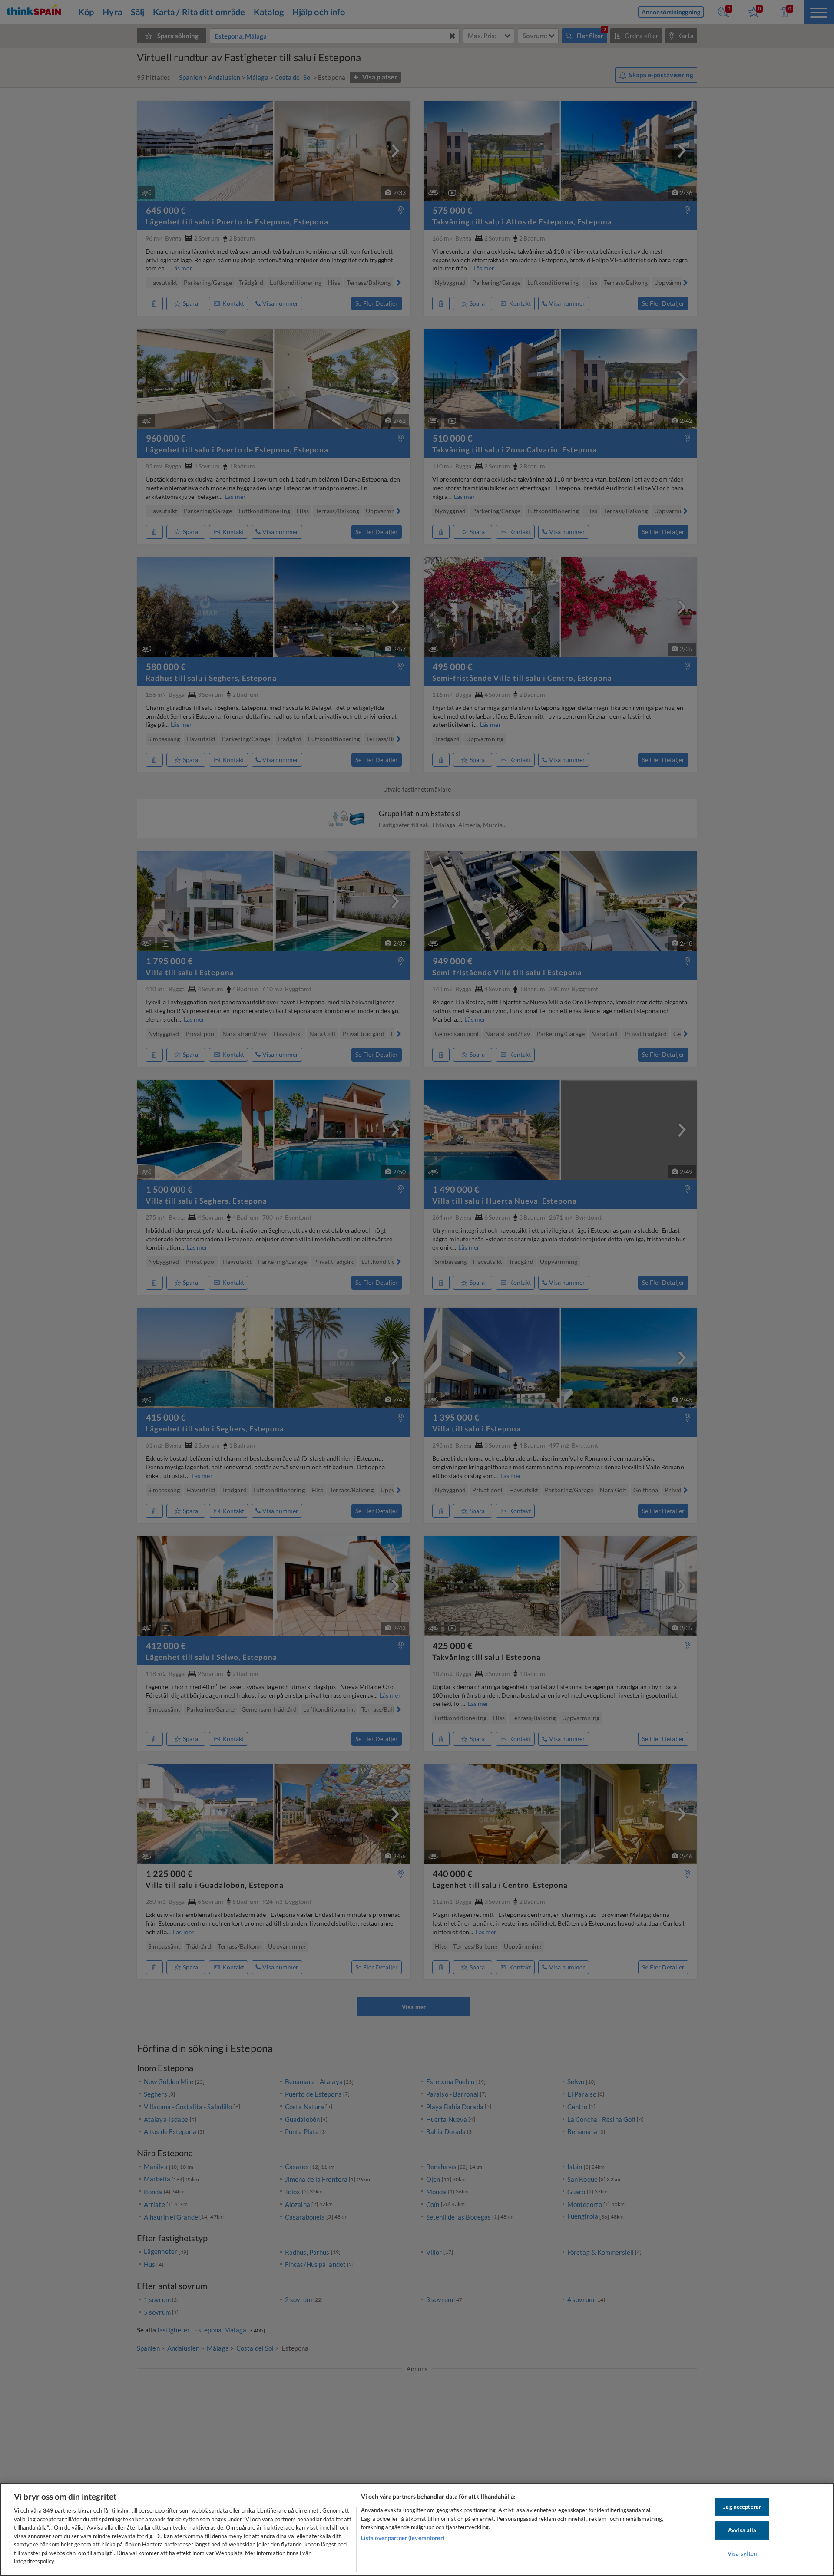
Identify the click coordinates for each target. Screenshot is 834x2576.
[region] (417, 2529)
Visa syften (742, 2553)
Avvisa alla (742, 2530)
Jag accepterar (742, 2507)
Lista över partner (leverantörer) (403, 2538)
